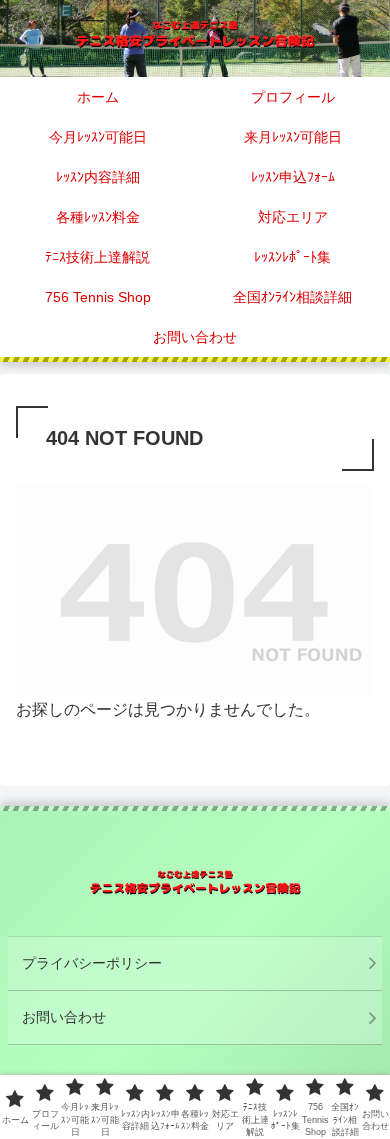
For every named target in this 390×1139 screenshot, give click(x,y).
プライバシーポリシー (92, 963)
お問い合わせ (64, 1017)
